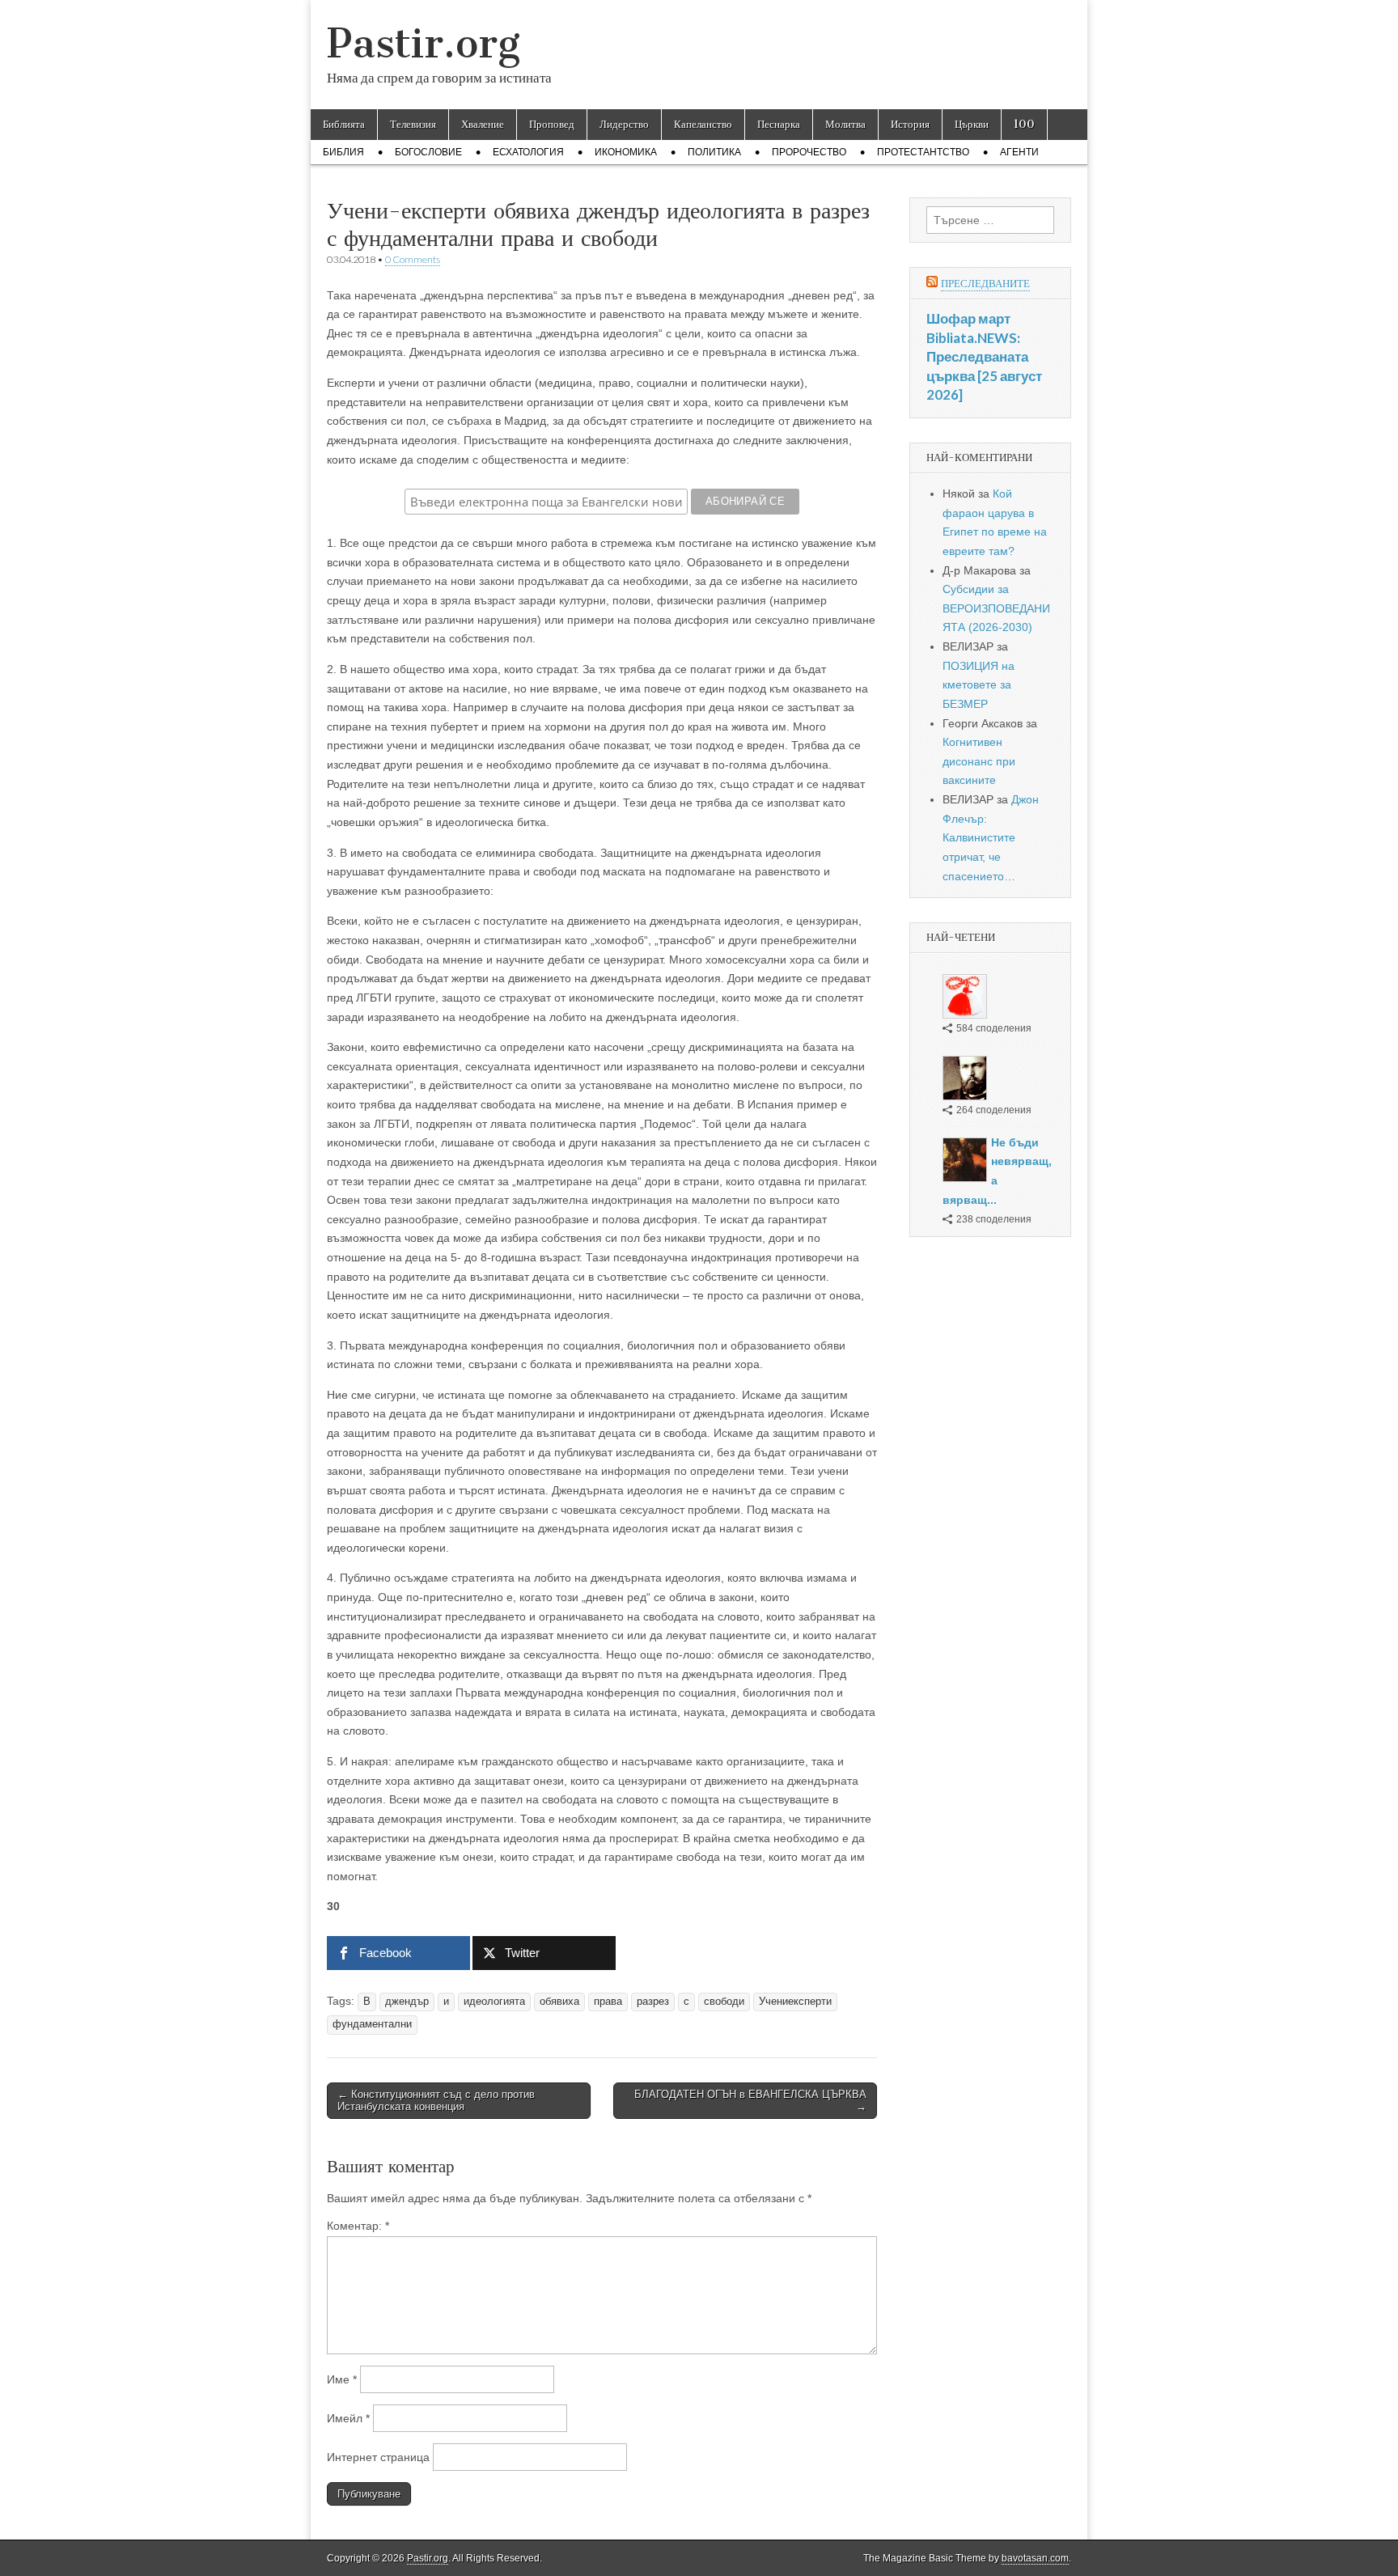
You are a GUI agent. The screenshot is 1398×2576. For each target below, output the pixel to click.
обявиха (559, 2002)
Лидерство (624, 124)
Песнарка (779, 124)
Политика (714, 152)
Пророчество (809, 152)
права (608, 2002)
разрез (653, 2002)
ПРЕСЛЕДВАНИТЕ (985, 284)
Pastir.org (424, 43)
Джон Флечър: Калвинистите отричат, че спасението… (991, 838)
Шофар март (968, 318)
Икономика (626, 152)
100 (1024, 124)
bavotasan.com (1035, 2558)
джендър (407, 2002)
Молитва (845, 124)
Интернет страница (378, 2457)
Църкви (972, 124)
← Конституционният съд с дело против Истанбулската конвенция (436, 2101)
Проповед (552, 124)
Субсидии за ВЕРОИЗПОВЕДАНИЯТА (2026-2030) (996, 608)
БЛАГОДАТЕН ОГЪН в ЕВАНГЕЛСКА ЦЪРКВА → (750, 2101)
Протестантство (923, 152)
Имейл (348, 2418)
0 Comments (413, 259)
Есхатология (528, 152)
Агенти (1019, 152)
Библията (344, 124)
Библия (343, 152)
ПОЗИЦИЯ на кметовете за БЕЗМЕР (979, 685)
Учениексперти (795, 2002)
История (910, 124)
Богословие (428, 152)
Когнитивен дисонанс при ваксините (979, 761)
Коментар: (358, 2226)
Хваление (483, 124)
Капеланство (703, 124)
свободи (724, 2002)
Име (342, 2379)
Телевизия (413, 124)
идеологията (494, 2002)
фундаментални (372, 2024)
